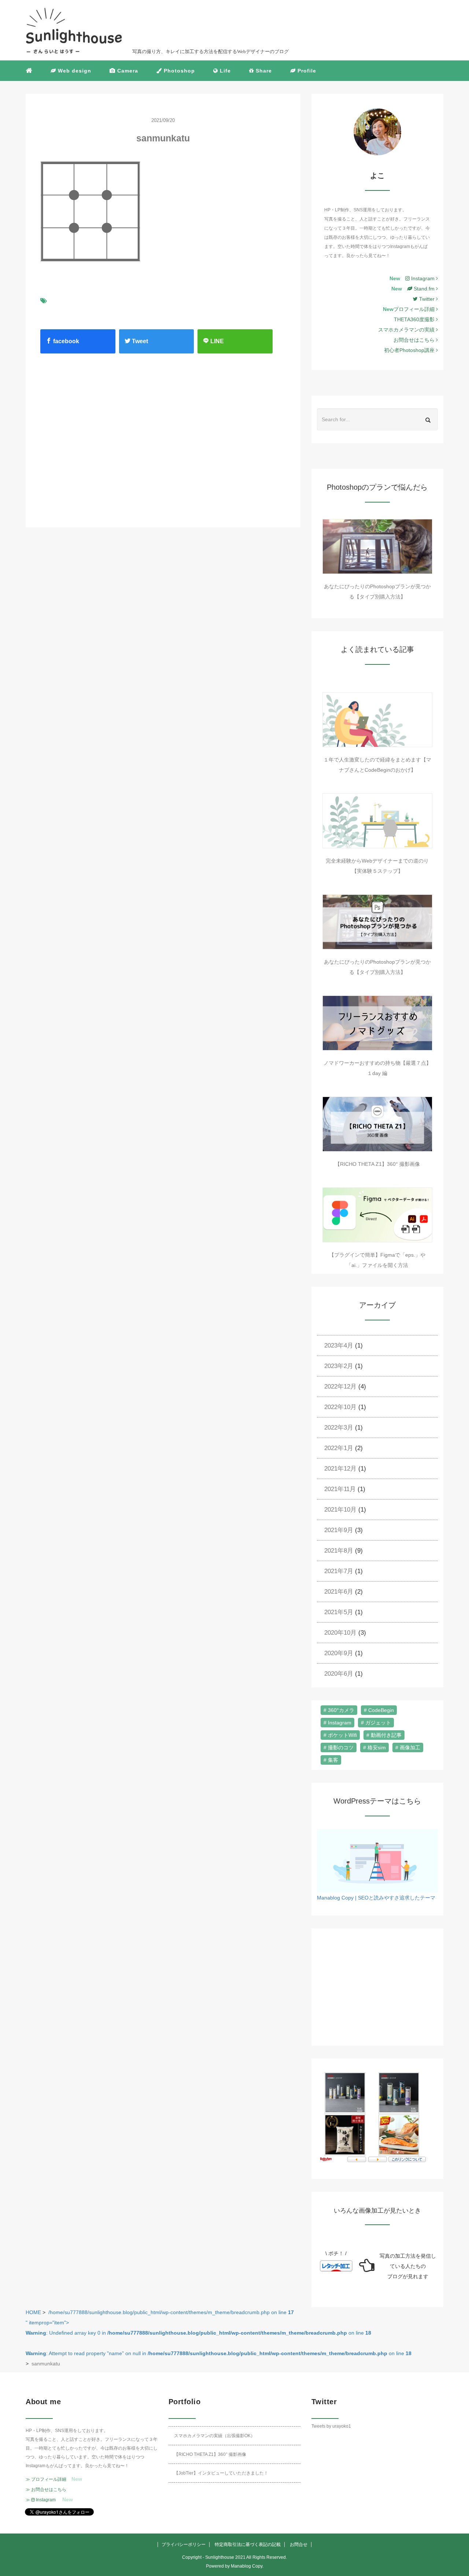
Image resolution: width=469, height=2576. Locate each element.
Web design (74, 71)
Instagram (423, 278)
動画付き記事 (386, 1735)
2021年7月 (339, 1571)
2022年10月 (340, 1407)
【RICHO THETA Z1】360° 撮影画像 (377, 1164)
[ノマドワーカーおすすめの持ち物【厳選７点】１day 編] (377, 1023)
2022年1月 (339, 1448)
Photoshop (178, 71)
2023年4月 (339, 1346)
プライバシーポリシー (184, 2545)
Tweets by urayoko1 (331, 2426)
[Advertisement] (100, 433)
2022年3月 (339, 1428)
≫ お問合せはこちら (46, 2490)
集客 (333, 1760)
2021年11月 (340, 1489)
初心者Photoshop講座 (410, 350)
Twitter (428, 299)
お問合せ (299, 2545)
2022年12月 (340, 1387)
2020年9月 (339, 1653)
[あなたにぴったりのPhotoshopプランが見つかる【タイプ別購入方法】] (377, 546)
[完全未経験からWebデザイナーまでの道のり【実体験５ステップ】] (377, 821)
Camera (127, 71)
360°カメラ (341, 1710)
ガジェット (378, 1723)
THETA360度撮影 (415, 319)
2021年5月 (339, 1612)
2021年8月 (339, 1551)
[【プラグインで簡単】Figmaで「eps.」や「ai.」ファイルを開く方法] (377, 1215)
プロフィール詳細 (415, 309)
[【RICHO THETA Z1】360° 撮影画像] (377, 1124)
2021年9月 (339, 1530)
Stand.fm (424, 289)
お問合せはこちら (415, 340)
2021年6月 (339, 1592)
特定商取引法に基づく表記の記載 (248, 2545)
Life (224, 71)
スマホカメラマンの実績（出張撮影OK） (215, 2436)
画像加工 (410, 1747)
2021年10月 (340, 1510)
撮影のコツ (341, 1747)
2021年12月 (340, 1469)
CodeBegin (381, 1710)
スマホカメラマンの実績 (407, 330)
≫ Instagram (41, 2500)
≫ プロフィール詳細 (46, 2479)
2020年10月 (340, 1633)
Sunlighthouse (220, 2557)
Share (263, 71)
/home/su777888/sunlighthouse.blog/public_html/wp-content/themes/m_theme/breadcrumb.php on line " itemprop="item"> (219, 2333)
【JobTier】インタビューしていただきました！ (221, 2473)
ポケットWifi (342, 1735)
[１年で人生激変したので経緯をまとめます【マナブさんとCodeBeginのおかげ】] (377, 720)
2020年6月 (339, 1674)
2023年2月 (339, 1366)
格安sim (377, 1747)
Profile (306, 71)
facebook (65, 341)
